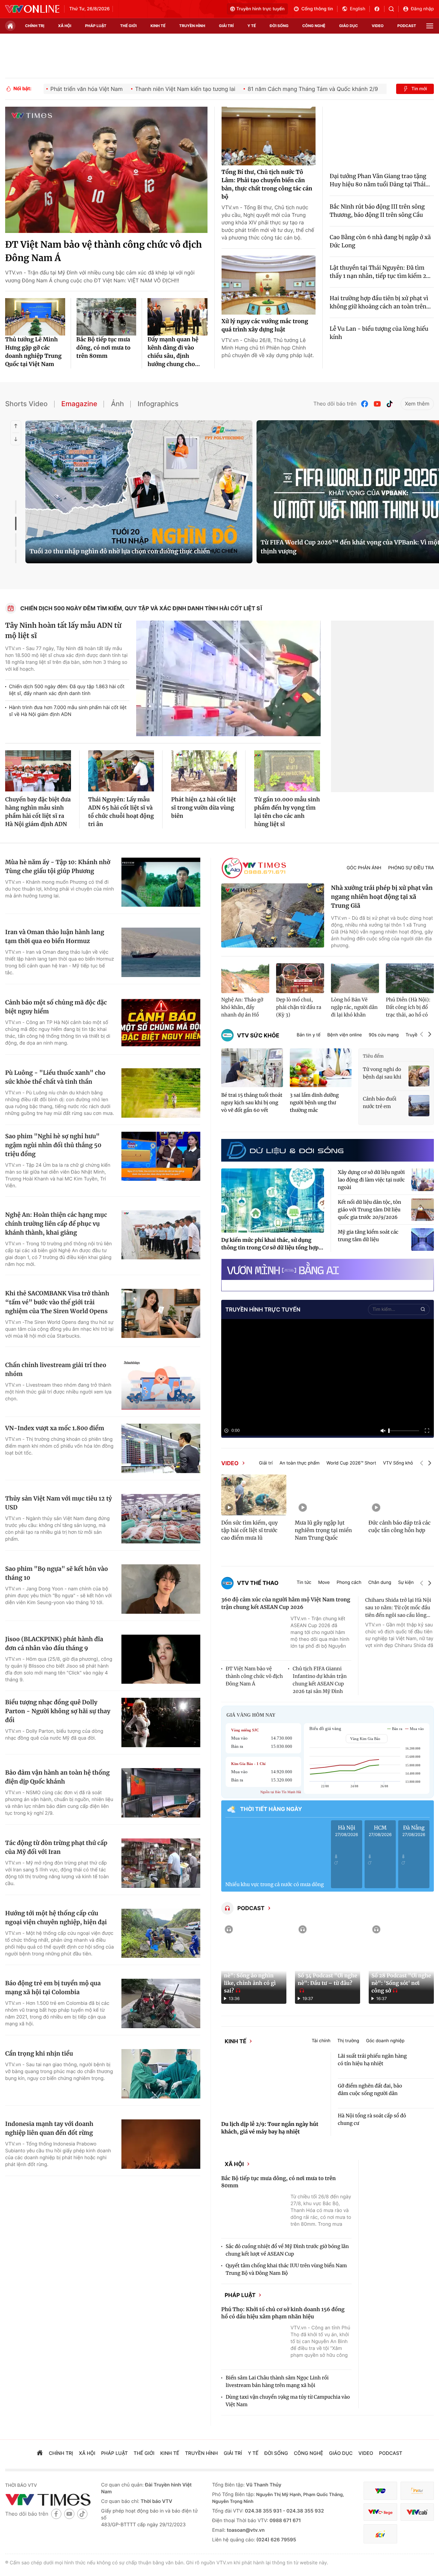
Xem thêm (417, 404)
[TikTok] (390, 404)
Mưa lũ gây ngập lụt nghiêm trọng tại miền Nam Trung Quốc (323, 1531)
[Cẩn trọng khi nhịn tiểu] (161, 2074)
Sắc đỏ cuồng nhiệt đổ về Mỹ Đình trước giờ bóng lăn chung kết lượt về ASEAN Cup (287, 2259)
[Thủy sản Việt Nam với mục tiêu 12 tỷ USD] (161, 1519)
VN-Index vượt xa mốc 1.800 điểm (55, 1428)
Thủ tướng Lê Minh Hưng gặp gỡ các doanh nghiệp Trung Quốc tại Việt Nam (33, 352)
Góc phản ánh (364, 868)
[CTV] (380, 2525)
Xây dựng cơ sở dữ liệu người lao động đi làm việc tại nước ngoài (371, 1180)
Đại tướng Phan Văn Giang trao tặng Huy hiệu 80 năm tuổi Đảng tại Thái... (380, 180)
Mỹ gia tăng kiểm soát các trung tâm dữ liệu (368, 1236)
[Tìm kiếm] (394, 9)
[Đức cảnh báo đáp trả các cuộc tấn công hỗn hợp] (401, 1495)
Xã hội (247, 2171)
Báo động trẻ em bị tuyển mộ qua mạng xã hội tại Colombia (53, 1988)
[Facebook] (365, 404)
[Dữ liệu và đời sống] (285, 1150)
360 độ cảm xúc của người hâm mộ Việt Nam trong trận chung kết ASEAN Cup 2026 (286, 1604)
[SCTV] (380, 2547)
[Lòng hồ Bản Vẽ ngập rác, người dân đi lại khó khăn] (355, 978)
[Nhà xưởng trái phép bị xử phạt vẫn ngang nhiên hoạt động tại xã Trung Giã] (273, 916)
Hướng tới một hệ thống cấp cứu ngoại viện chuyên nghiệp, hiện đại (56, 1918)
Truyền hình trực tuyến (260, 9)
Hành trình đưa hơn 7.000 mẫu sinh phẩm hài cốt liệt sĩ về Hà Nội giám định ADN (68, 711)
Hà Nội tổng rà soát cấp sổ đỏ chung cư (372, 2124)
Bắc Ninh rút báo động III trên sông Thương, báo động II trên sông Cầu (377, 211)
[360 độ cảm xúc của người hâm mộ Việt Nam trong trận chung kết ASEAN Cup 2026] (254, 1636)
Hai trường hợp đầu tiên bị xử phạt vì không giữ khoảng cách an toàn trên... (380, 303)
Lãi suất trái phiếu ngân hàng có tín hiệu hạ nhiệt (372, 2064)
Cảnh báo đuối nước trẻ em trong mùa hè (380, 1103)
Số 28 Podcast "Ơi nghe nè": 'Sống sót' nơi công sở (401, 1983)
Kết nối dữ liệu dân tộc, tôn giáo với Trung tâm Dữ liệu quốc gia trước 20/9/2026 (370, 1210)
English (358, 9)
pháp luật (96, 26)
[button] (422, 1035)
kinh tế (158, 26)
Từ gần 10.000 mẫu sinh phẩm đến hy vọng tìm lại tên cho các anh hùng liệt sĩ (287, 812)
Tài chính (334, 2043)
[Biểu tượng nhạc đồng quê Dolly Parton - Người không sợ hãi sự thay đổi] (161, 1722)
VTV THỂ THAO (258, 1583)
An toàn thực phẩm (300, 1463)
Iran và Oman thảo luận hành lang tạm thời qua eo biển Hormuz (55, 937)
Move (324, 1583)
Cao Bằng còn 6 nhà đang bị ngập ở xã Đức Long (380, 242)
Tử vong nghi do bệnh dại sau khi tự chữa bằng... (382, 1073)
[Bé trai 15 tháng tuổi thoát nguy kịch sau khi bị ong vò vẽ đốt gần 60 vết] (252, 1068)
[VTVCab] (417, 2525)
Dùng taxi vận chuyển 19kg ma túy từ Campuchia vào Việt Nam (288, 2414)
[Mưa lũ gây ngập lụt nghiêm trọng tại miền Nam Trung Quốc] (328, 1495)
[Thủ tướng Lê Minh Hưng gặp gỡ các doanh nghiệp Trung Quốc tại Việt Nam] (35, 317)
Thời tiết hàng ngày (271, 1809)
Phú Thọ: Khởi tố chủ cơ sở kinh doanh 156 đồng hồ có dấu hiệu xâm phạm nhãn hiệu (283, 2327)
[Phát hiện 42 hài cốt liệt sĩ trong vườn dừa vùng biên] (204, 771)
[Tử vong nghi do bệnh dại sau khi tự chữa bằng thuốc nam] (419, 1076)
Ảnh (117, 404)
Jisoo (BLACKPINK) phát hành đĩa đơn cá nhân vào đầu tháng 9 (54, 1644)
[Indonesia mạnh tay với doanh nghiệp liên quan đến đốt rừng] (161, 2144)
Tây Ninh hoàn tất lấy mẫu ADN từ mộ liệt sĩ (63, 631)
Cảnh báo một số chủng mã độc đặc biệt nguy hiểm (56, 1007)
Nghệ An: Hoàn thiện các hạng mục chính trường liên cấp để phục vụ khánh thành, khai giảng (56, 1224)
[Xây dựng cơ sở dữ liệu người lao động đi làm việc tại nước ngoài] (423, 1180)
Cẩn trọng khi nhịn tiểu (39, 2054)
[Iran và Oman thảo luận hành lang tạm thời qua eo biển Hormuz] (161, 952)
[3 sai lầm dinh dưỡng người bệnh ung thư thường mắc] (321, 1068)
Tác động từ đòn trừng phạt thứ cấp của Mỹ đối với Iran (56, 1847)
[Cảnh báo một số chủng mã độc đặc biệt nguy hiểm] (161, 1023)
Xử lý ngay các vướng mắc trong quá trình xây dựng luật (265, 326)
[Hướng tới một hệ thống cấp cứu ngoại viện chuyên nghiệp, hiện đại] (161, 1933)
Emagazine (79, 404)
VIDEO (230, 1463)
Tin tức (304, 1583)
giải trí (226, 26)
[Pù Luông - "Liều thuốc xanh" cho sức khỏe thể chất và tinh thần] (161, 1093)
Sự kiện (406, 1583)
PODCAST (251, 1908)
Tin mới (419, 89)
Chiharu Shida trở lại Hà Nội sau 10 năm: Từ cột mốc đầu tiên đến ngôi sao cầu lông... (398, 1608)
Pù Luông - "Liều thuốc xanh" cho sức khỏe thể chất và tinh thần (55, 1077)
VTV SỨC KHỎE (258, 1035)
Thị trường (360, 2043)
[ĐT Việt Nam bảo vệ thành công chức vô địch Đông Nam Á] (106, 170)
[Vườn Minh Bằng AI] (328, 1269)
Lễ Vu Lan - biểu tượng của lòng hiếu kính (379, 333)
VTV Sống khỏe (399, 1463)
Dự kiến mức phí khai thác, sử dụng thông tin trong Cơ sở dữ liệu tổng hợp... (272, 1244)
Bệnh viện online (345, 1035)
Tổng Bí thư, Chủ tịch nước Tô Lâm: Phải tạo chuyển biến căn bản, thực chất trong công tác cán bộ (267, 185)
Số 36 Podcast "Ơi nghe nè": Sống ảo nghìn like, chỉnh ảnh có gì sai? (254, 1980)
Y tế (252, 26)
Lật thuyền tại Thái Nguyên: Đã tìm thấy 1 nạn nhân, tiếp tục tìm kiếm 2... (380, 272)
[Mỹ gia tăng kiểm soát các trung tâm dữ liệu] (423, 1239)
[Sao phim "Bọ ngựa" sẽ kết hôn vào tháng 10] (161, 1589)
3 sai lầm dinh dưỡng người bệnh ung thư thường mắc (314, 1103)
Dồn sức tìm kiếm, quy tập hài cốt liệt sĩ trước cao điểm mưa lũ (250, 1531)
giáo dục (349, 26)
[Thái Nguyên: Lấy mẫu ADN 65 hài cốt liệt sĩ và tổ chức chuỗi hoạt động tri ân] (121, 771)
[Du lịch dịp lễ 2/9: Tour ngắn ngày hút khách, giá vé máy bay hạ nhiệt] (273, 2089)
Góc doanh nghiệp (398, 2043)
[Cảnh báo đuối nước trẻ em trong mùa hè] (419, 1105)
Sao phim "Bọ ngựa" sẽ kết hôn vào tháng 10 (57, 1573)
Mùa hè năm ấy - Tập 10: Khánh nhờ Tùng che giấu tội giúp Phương (58, 867)
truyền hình (192, 26)
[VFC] (380, 2504)
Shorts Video (26, 404)
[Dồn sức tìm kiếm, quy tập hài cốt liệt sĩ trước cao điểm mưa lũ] (254, 1495)
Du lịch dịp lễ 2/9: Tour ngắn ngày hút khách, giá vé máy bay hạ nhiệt (270, 2133)
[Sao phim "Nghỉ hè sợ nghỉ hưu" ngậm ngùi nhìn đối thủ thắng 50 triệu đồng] (161, 1156)
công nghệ (314, 26)
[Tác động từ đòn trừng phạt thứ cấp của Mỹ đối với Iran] (161, 1863)
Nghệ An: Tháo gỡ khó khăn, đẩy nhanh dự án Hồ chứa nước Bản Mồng (242, 1008)
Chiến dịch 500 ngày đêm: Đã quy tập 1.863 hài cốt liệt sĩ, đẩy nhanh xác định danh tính (67, 690)
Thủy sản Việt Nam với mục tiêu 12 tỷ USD (58, 1503)
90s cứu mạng (384, 1035)
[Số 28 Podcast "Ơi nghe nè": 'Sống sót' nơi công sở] (401, 1963)
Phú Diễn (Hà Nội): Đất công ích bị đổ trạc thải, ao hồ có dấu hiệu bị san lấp (408, 1008)
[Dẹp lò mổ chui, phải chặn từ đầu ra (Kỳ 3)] (300, 978)
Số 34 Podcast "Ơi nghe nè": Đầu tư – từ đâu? (327, 1980)
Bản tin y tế (309, 1035)
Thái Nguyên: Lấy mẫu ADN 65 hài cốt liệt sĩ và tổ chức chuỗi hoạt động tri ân (121, 812)
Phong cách (349, 1583)
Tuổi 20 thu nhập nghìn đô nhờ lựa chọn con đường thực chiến (120, 551)
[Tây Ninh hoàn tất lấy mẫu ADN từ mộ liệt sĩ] (228, 678)
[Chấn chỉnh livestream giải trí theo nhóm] (161, 1385)
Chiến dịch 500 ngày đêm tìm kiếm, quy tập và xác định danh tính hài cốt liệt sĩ (141, 608)
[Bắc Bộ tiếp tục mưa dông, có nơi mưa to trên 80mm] (106, 317)
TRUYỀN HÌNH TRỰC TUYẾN (263, 1309)
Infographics (158, 404)
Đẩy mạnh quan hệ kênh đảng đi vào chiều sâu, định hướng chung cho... (174, 352)
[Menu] (430, 26)
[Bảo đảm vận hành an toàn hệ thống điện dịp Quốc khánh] (161, 1793)
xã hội (65, 26)
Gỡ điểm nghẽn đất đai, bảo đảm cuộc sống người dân (370, 2094)
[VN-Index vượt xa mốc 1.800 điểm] (161, 1448)
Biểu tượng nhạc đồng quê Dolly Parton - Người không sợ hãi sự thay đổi (58, 1711)
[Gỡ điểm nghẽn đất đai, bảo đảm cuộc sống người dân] (423, 2098)
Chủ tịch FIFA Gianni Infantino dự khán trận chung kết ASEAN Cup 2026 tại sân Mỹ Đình (319, 1680)
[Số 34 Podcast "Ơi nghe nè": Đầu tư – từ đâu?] (328, 1963)
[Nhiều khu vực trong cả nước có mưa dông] (275, 1849)
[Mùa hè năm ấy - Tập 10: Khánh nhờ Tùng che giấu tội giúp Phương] (161, 882)
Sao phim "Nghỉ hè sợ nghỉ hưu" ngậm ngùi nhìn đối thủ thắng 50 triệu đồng (53, 1145)
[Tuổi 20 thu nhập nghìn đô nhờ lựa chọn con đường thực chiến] (139, 492)
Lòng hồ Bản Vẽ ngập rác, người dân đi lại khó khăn (354, 1007)
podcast (407, 26)
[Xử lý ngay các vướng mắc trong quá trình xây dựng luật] (269, 285)
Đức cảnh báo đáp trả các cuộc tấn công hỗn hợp (399, 1527)
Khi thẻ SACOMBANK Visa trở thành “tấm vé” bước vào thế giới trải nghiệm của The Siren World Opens (57, 1302)
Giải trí (266, 1463)
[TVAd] (417, 2504)
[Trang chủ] (10, 26)
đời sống (279, 26)
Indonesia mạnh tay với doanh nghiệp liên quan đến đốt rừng (49, 2128)
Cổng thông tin (317, 9)
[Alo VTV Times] (254, 868)
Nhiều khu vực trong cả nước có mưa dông (275, 1884)
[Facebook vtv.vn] (379, 9)
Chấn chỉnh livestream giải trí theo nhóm (56, 1369)
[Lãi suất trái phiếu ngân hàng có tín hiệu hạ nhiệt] (423, 2068)
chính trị (35, 26)
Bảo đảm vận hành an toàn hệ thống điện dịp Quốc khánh (57, 1777)
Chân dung (380, 1583)
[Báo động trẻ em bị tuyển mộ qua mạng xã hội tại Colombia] (161, 2003)
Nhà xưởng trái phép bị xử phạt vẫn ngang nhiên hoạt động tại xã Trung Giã (382, 897)
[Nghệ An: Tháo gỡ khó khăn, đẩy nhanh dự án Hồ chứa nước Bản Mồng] (245, 978)
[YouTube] (377, 404)
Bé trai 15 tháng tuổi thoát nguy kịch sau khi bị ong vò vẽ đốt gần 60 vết (252, 1103)
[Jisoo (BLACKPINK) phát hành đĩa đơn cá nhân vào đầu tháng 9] (161, 1659)
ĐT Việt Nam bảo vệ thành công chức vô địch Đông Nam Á (104, 251)
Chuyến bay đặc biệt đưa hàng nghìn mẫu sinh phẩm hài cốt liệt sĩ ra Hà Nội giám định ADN (38, 812)
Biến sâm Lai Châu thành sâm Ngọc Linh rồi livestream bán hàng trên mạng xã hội (277, 2395)
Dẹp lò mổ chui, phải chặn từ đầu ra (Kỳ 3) (299, 1007)
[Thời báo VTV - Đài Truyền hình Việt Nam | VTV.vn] (32, 9)
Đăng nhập (422, 9)
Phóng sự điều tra (411, 868)
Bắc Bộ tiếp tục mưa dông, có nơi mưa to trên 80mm (104, 348)
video (378, 26)
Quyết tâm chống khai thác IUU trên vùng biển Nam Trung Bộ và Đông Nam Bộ (286, 2278)
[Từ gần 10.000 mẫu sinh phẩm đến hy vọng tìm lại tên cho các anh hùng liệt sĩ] (287, 771)
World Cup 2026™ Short (351, 1463)
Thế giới (128, 26)
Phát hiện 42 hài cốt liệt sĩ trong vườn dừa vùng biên (204, 808)
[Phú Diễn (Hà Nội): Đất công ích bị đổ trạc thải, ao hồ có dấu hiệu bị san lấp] (410, 978)
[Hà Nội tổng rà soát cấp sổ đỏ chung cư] (423, 2128)
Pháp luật (252, 2306)
